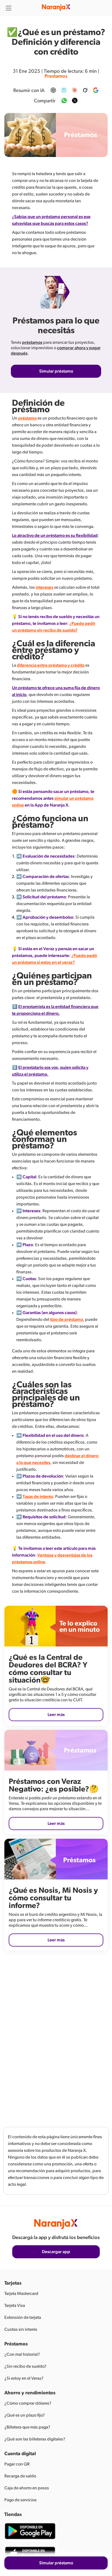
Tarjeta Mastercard (21, 2294)
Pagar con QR (17, 2464)
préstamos (32, 342)
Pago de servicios (21, 2500)
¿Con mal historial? (22, 2354)
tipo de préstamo (66, 1320)
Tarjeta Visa (15, 2306)
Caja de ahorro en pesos (27, 2488)
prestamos (56, 76)
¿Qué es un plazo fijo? (25, 2415)
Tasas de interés (38, 1497)
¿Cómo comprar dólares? (28, 2403)
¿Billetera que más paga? (27, 2427)
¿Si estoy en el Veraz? (24, 2378)
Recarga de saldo (20, 2476)
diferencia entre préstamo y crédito (51, 665)
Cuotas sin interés (21, 2329)
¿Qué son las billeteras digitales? (35, 2439)
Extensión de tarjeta (23, 2317)
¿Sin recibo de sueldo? (25, 2366)
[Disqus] (56, 2035)
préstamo (27, 418)
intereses (44, 587)
